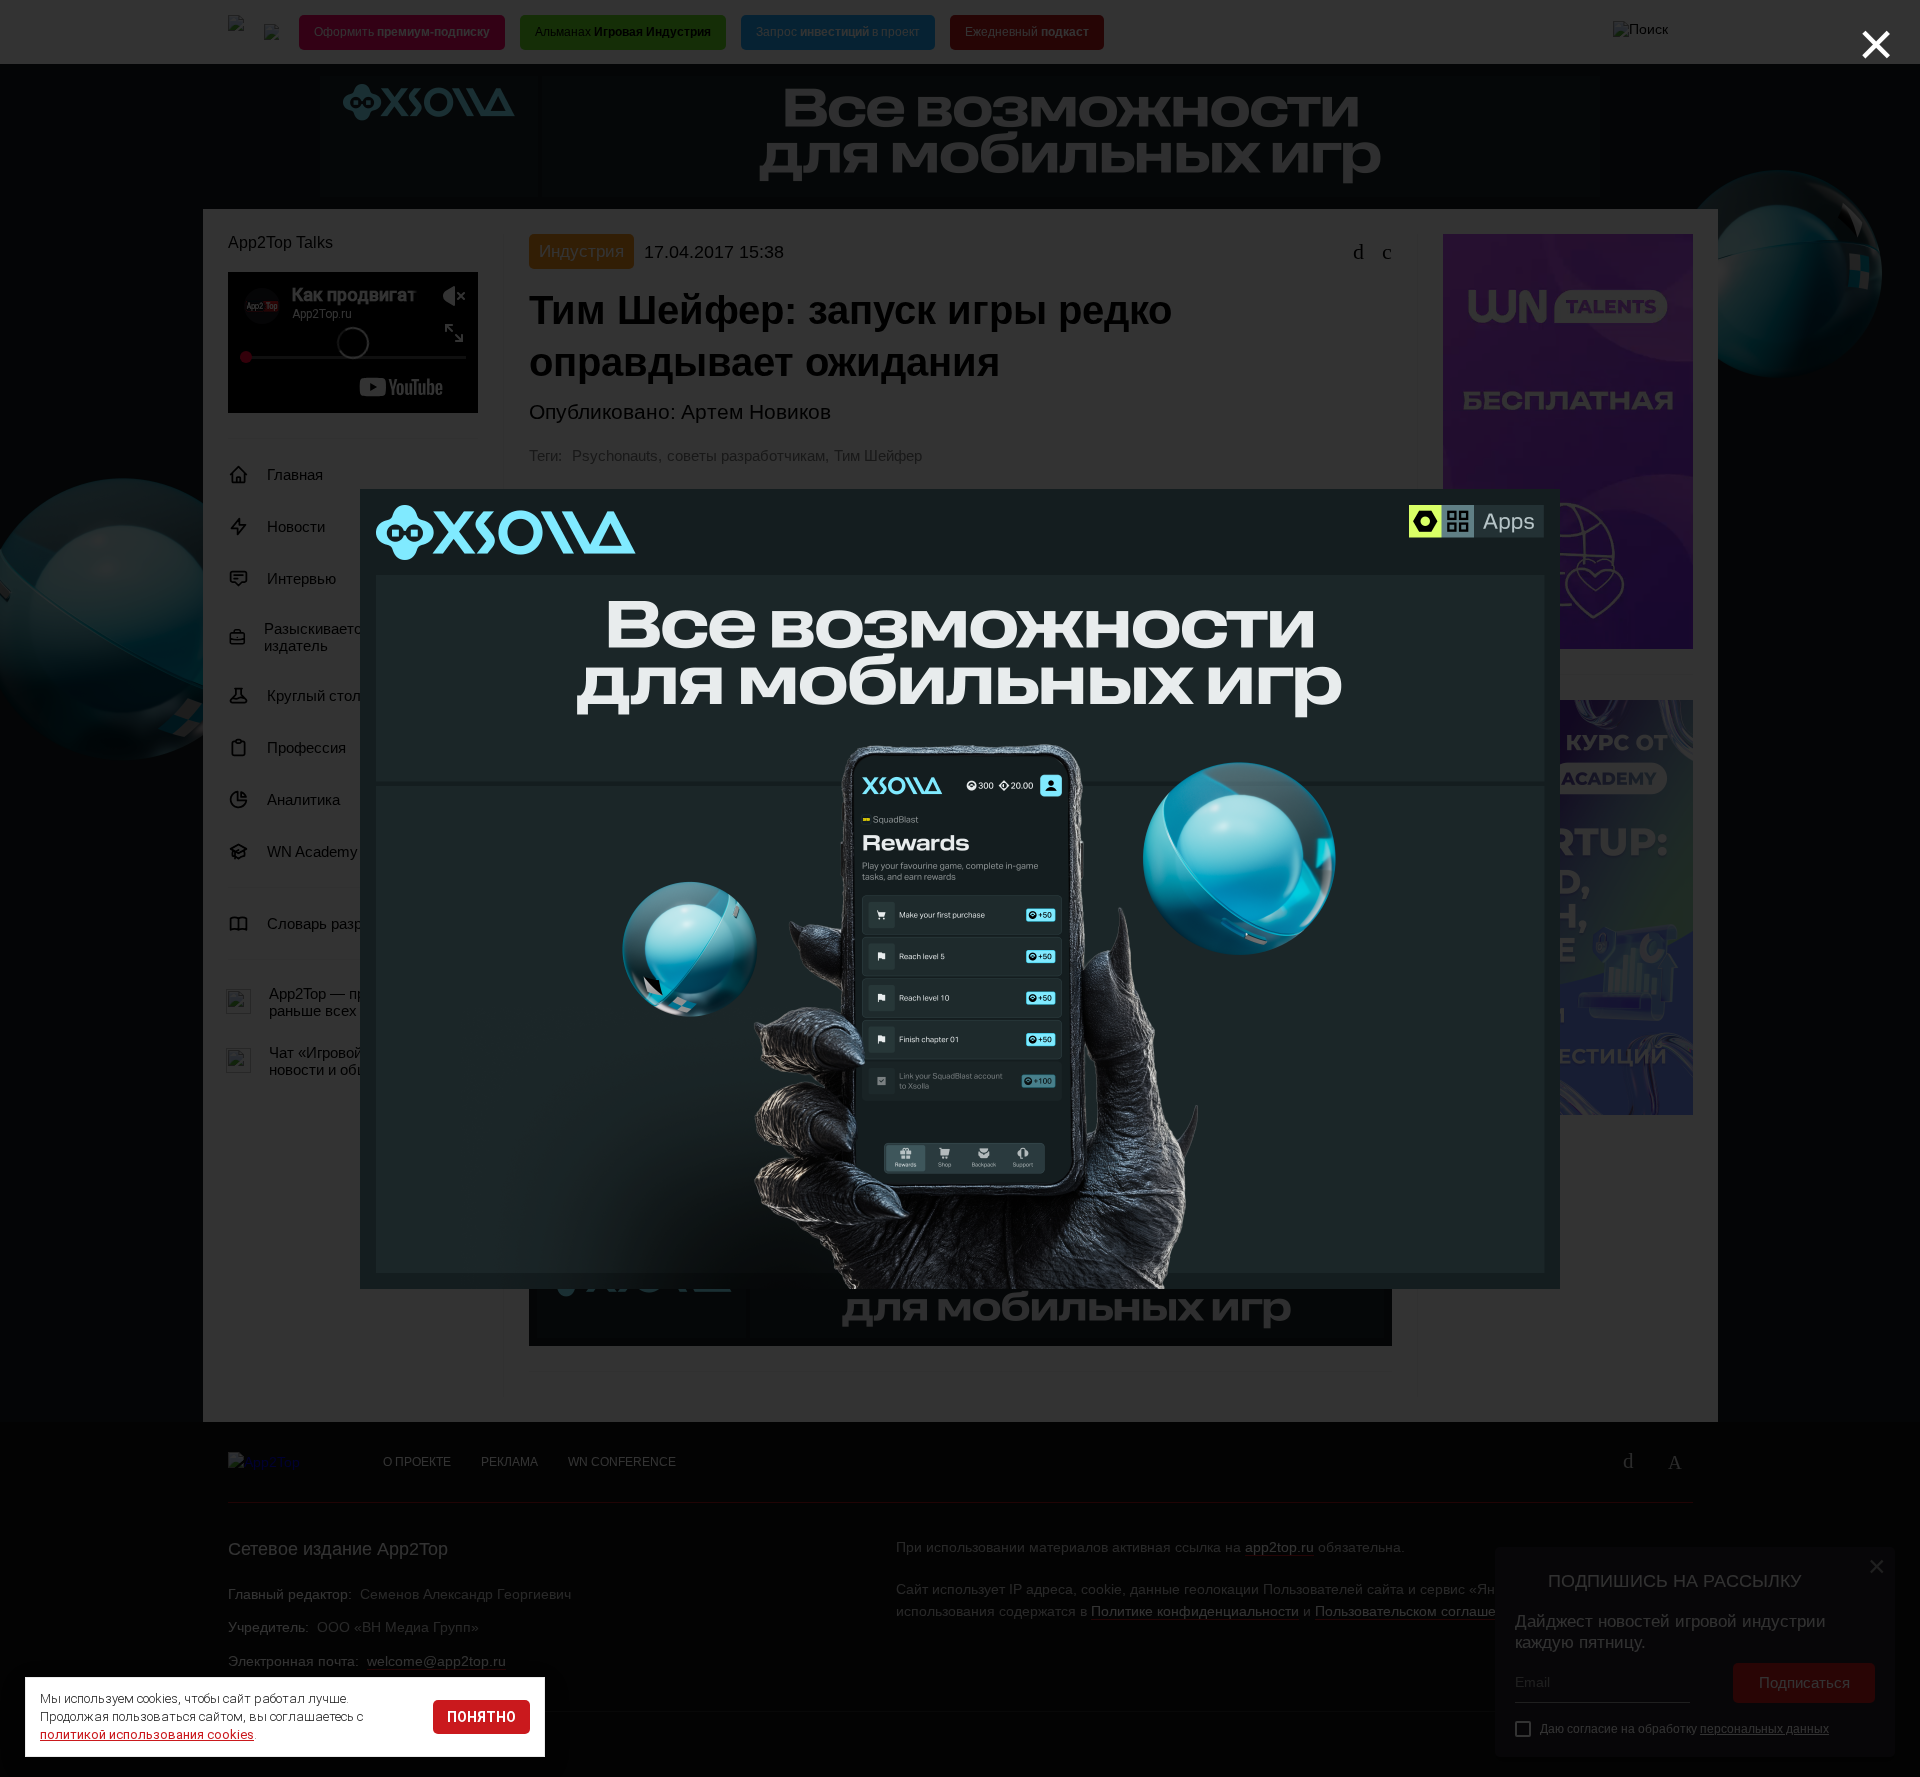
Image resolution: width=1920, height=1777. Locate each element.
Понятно (481, 1717)
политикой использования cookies (147, 1734)
